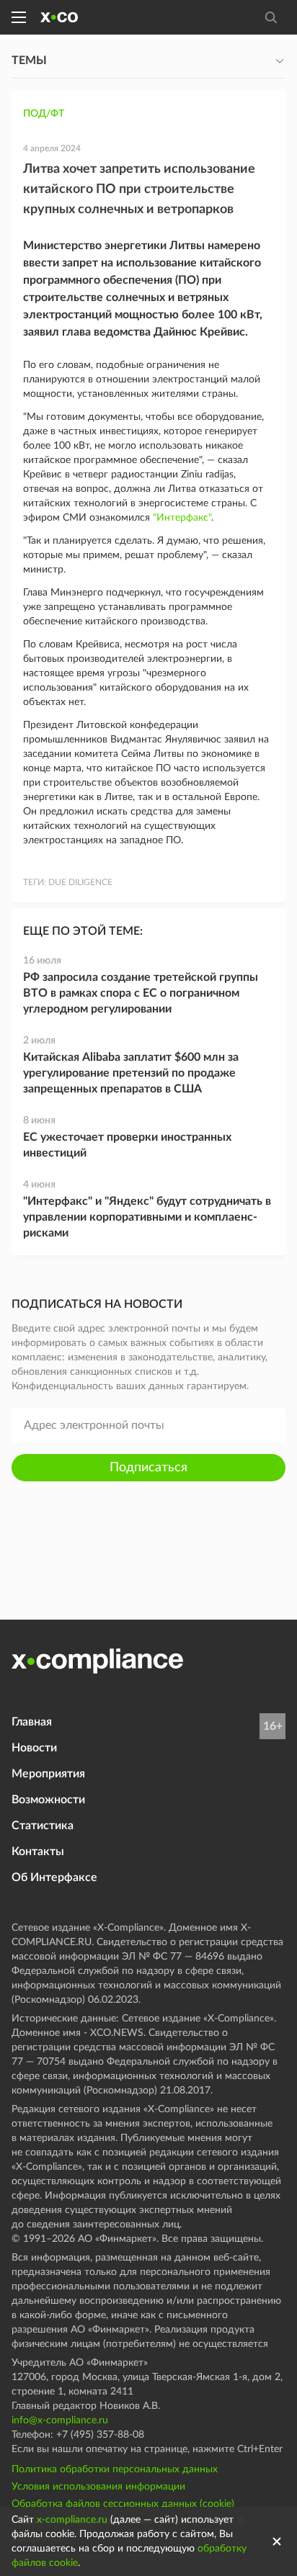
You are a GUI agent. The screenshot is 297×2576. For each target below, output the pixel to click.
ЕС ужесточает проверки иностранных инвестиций (127, 1145)
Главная (32, 1722)
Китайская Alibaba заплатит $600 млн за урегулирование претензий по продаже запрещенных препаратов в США (131, 1073)
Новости (34, 1748)
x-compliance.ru (72, 2520)
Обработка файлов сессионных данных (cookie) (123, 2504)
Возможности (48, 1800)
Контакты (38, 1852)
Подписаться (148, 1468)
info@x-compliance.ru (60, 2420)
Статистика (43, 1826)
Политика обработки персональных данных (115, 2469)
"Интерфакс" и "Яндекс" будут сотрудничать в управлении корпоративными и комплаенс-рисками (147, 1217)
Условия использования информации (98, 2487)
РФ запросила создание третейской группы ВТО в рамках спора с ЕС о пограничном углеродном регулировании (141, 993)
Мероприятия (48, 1774)
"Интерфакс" (182, 518)
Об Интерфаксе (54, 1877)
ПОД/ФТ (44, 114)
